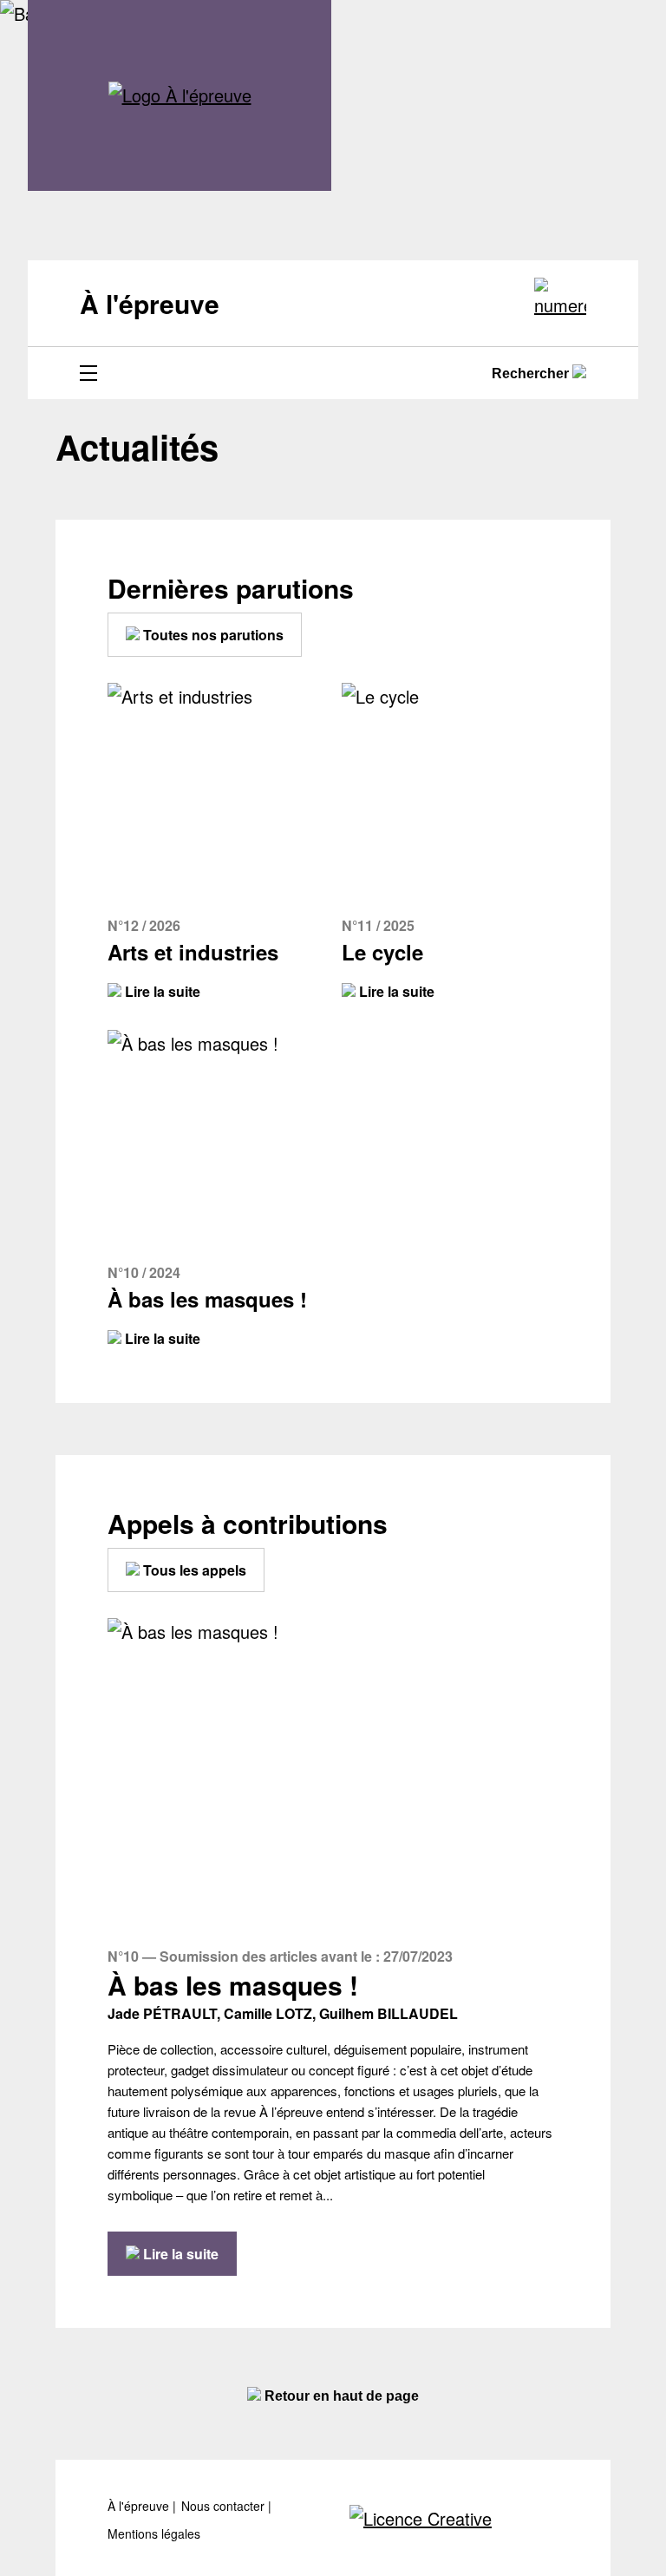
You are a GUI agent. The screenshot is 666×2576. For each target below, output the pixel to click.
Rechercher (532, 374)
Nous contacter (225, 2506)
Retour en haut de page (340, 2396)
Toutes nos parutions (212, 635)
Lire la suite (161, 991)
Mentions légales (154, 2534)
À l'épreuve (140, 2506)
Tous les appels (193, 1570)
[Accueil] (180, 95)
